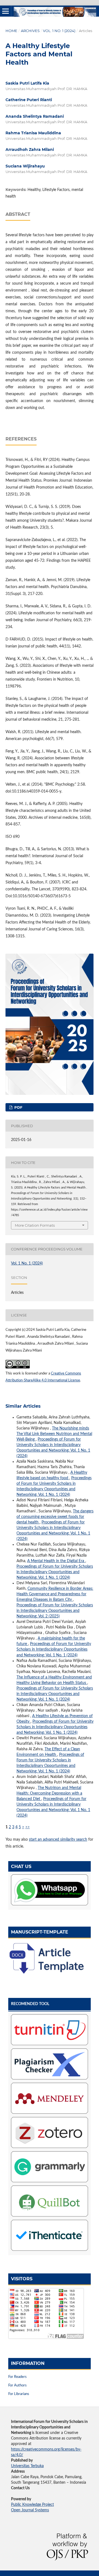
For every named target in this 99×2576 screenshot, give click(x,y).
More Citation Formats (35, 1225)
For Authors (17, 2385)
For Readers (17, 2377)
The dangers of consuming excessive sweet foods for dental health (55, 1517)
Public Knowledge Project (32, 2505)
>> (28, 1827)
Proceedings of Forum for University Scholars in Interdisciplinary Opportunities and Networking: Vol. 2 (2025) (55, 1611)
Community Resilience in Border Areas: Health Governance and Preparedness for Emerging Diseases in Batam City (55, 1594)
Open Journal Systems (30, 2510)
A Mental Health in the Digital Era (56, 1561)
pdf (18, 1107)
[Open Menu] (5, 11)
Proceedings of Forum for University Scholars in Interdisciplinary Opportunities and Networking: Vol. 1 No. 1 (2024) (55, 1572)
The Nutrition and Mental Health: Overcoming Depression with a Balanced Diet (49, 1793)
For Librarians (19, 2394)
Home (11, 31)
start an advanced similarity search (58, 1840)
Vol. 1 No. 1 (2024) (59, 31)
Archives (30, 31)
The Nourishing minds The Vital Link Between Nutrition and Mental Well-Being (54, 1434)
